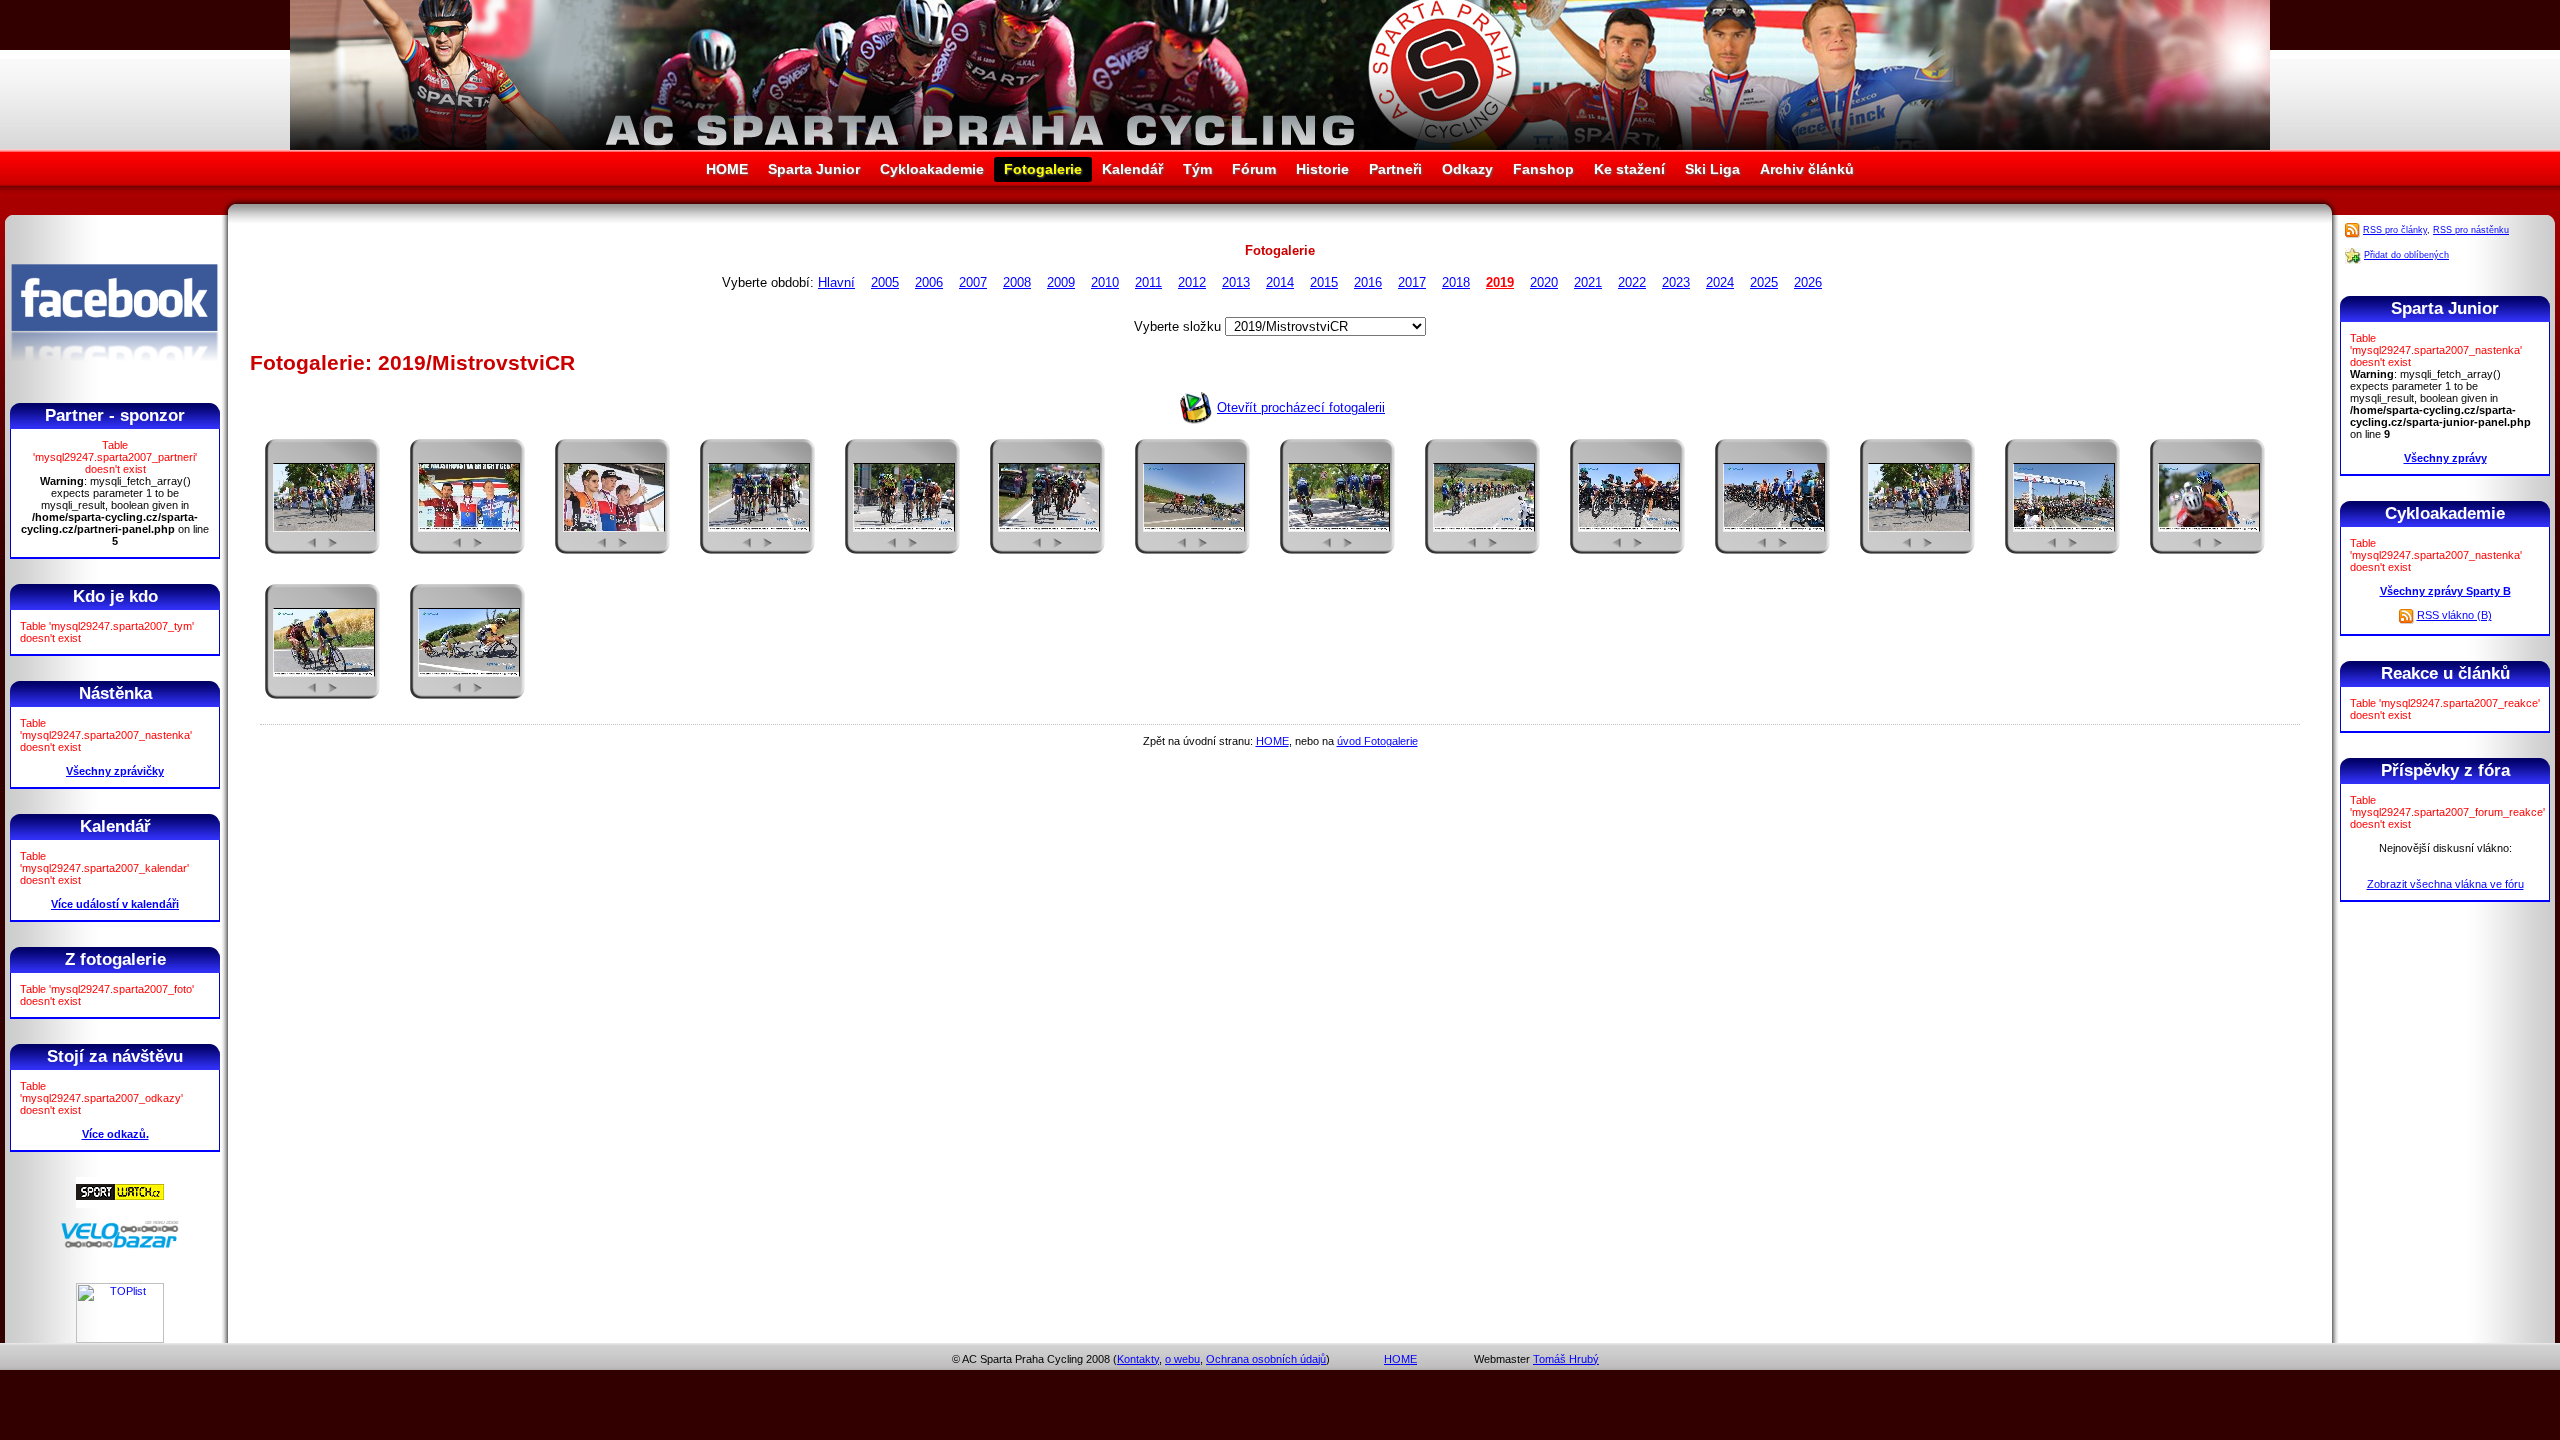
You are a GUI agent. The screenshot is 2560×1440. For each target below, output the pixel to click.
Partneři (1395, 169)
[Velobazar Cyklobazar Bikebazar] (120, 1245)
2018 (1456, 282)
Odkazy (1467, 169)
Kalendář (1132, 169)
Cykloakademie (932, 169)
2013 (1236, 282)
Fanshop (1543, 169)
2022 (1632, 282)
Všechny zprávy (2445, 458)
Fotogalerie (1043, 169)
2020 (1544, 282)
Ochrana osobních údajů (1266, 1359)
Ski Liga (1712, 169)
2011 (1148, 282)
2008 (1017, 282)
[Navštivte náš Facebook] (114, 379)
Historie (1322, 169)
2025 (1764, 282)
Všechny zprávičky (115, 771)
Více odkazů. (115, 1134)
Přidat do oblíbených (2406, 255)
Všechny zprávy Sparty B (2445, 591)
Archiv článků (1807, 169)
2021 (1588, 282)
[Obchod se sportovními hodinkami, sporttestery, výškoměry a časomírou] (120, 1204)
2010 (1105, 282)
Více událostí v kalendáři (115, 904)
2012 (1192, 282)
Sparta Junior (814, 169)
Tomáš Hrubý (1566, 1359)
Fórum (1254, 169)
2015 (1324, 282)
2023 (1676, 282)
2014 (1280, 282)
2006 (929, 282)
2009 (1061, 282)
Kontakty (1138, 1359)
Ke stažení (1629, 169)
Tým (1197, 169)
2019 (1500, 282)
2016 (1368, 282)
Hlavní (836, 282)
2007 (973, 282)
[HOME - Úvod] (1280, 145)
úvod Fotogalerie (1377, 741)
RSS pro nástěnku (2471, 230)
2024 (1720, 282)
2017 (1412, 282)
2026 (1808, 282)
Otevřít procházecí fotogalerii (1301, 407)
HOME (727, 169)
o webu (1182, 1359)
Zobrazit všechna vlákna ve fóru (2445, 884)
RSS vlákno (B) (2454, 615)
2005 (885, 282)
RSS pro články (2395, 230)
